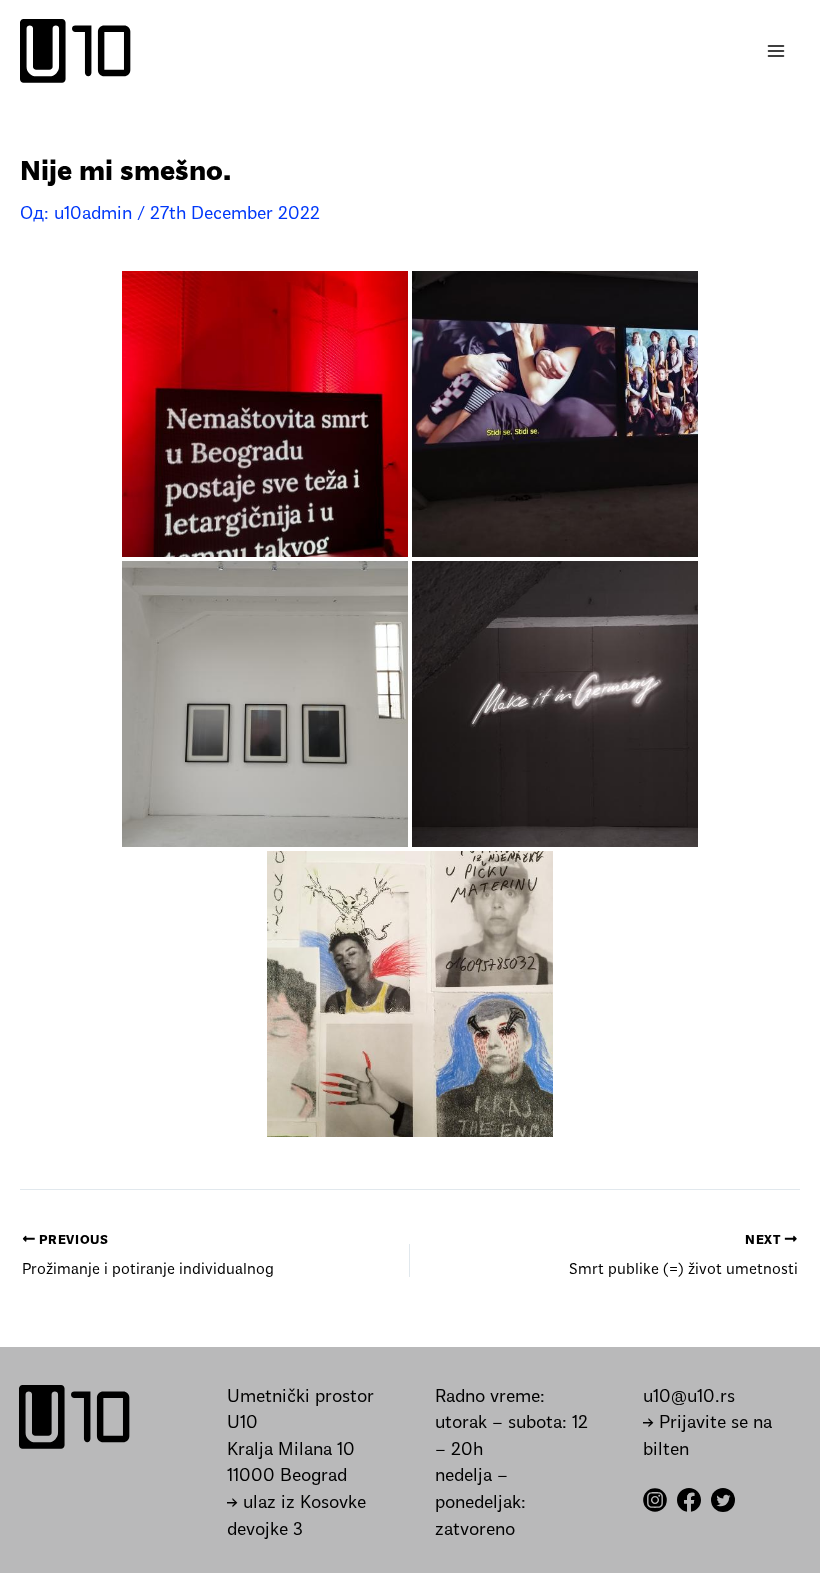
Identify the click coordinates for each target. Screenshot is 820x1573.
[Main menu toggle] (776, 51)
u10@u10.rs (689, 1397)
